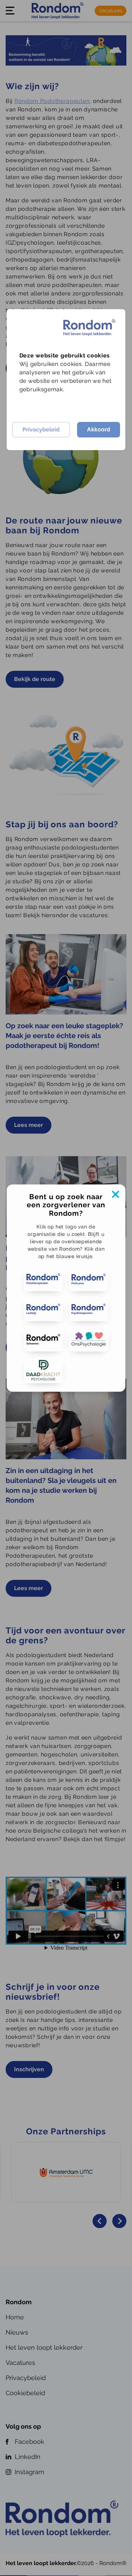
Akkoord (99, 430)
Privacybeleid (41, 430)
